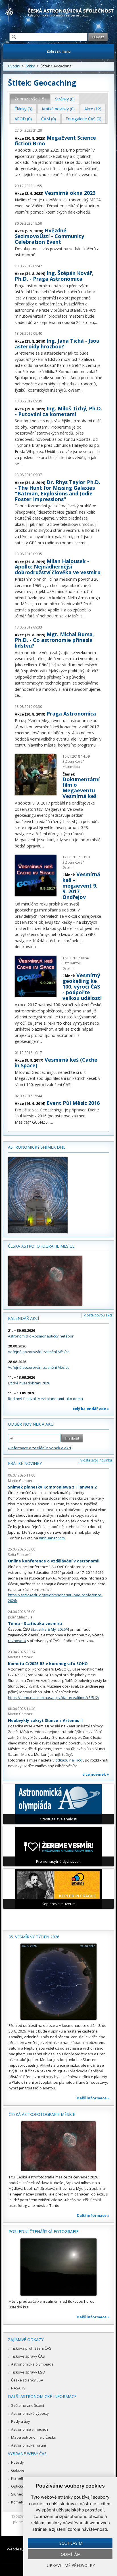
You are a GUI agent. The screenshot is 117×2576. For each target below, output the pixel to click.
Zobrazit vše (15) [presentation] (30, 99)
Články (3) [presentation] (23, 109)
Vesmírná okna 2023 (70, 193)
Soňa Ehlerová (19, 1555)
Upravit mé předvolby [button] (71, 2565)
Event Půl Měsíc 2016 (73, 1103)
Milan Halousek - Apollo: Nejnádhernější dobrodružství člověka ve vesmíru (58, 567)
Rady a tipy (21, 2421)
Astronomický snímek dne (37, 1147)
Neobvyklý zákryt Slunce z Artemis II (45, 1720)
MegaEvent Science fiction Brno (55, 140)
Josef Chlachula (20, 1617)
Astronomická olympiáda (32, 2364)
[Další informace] (58, 1982)
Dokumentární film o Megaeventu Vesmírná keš (81, 788)
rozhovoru (17, 1641)
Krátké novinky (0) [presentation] (58, 109)
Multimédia (71, 767)
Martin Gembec (20, 1481)
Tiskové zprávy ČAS (28, 2356)
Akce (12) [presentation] (93, 109)
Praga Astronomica (71, 714)
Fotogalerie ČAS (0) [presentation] (83, 119)
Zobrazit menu (59, 51)
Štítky (30, 66)
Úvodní (14, 66)
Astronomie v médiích (30, 2429)
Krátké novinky (25, 1463)
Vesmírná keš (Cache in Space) (56, 1062)
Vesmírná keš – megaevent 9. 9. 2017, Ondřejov (81, 886)
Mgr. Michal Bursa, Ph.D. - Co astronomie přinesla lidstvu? (54, 640)
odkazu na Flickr (69, 1760)
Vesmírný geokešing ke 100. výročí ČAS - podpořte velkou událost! (82, 987)
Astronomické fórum (29, 2445)
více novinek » (96, 1774)
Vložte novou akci (98, 1315)
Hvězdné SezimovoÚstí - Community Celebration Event (49, 236)
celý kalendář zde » (91, 1409)
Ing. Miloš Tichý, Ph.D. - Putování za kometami (58, 411)
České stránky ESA (27, 2380)
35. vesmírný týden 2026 (34, 1937)
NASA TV (18, 2388)
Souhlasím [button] (71, 2543)
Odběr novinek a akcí (31, 1424)
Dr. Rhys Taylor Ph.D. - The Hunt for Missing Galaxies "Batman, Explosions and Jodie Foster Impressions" (58, 491)
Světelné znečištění (28, 2405)
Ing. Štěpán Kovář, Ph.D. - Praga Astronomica (54, 276)
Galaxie (18, 2470)
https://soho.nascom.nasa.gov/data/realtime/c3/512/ (54, 1698)
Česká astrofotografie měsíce (41, 1246)
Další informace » (93, 2098)
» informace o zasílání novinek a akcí (39, 1448)
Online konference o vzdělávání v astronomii (54, 1561)
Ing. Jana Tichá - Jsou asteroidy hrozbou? (57, 344)
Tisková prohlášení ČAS (31, 2348)
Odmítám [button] (71, 2554)
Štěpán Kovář (73, 761)
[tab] (30, 99)
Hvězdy (17, 2462)
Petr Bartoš (72, 963)
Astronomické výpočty (30, 2413)
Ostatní (68, 867)
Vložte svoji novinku (96, 1460)
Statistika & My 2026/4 (50, 1629)
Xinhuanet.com (52, 1538)
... (96, 322)
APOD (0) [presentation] (23, 119)
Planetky (19, 2478)
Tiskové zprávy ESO (28, 2372)
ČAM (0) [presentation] (49, 119)
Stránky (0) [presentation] (65, 99)
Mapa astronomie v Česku (34, 2437)
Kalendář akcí (23, 1318)
